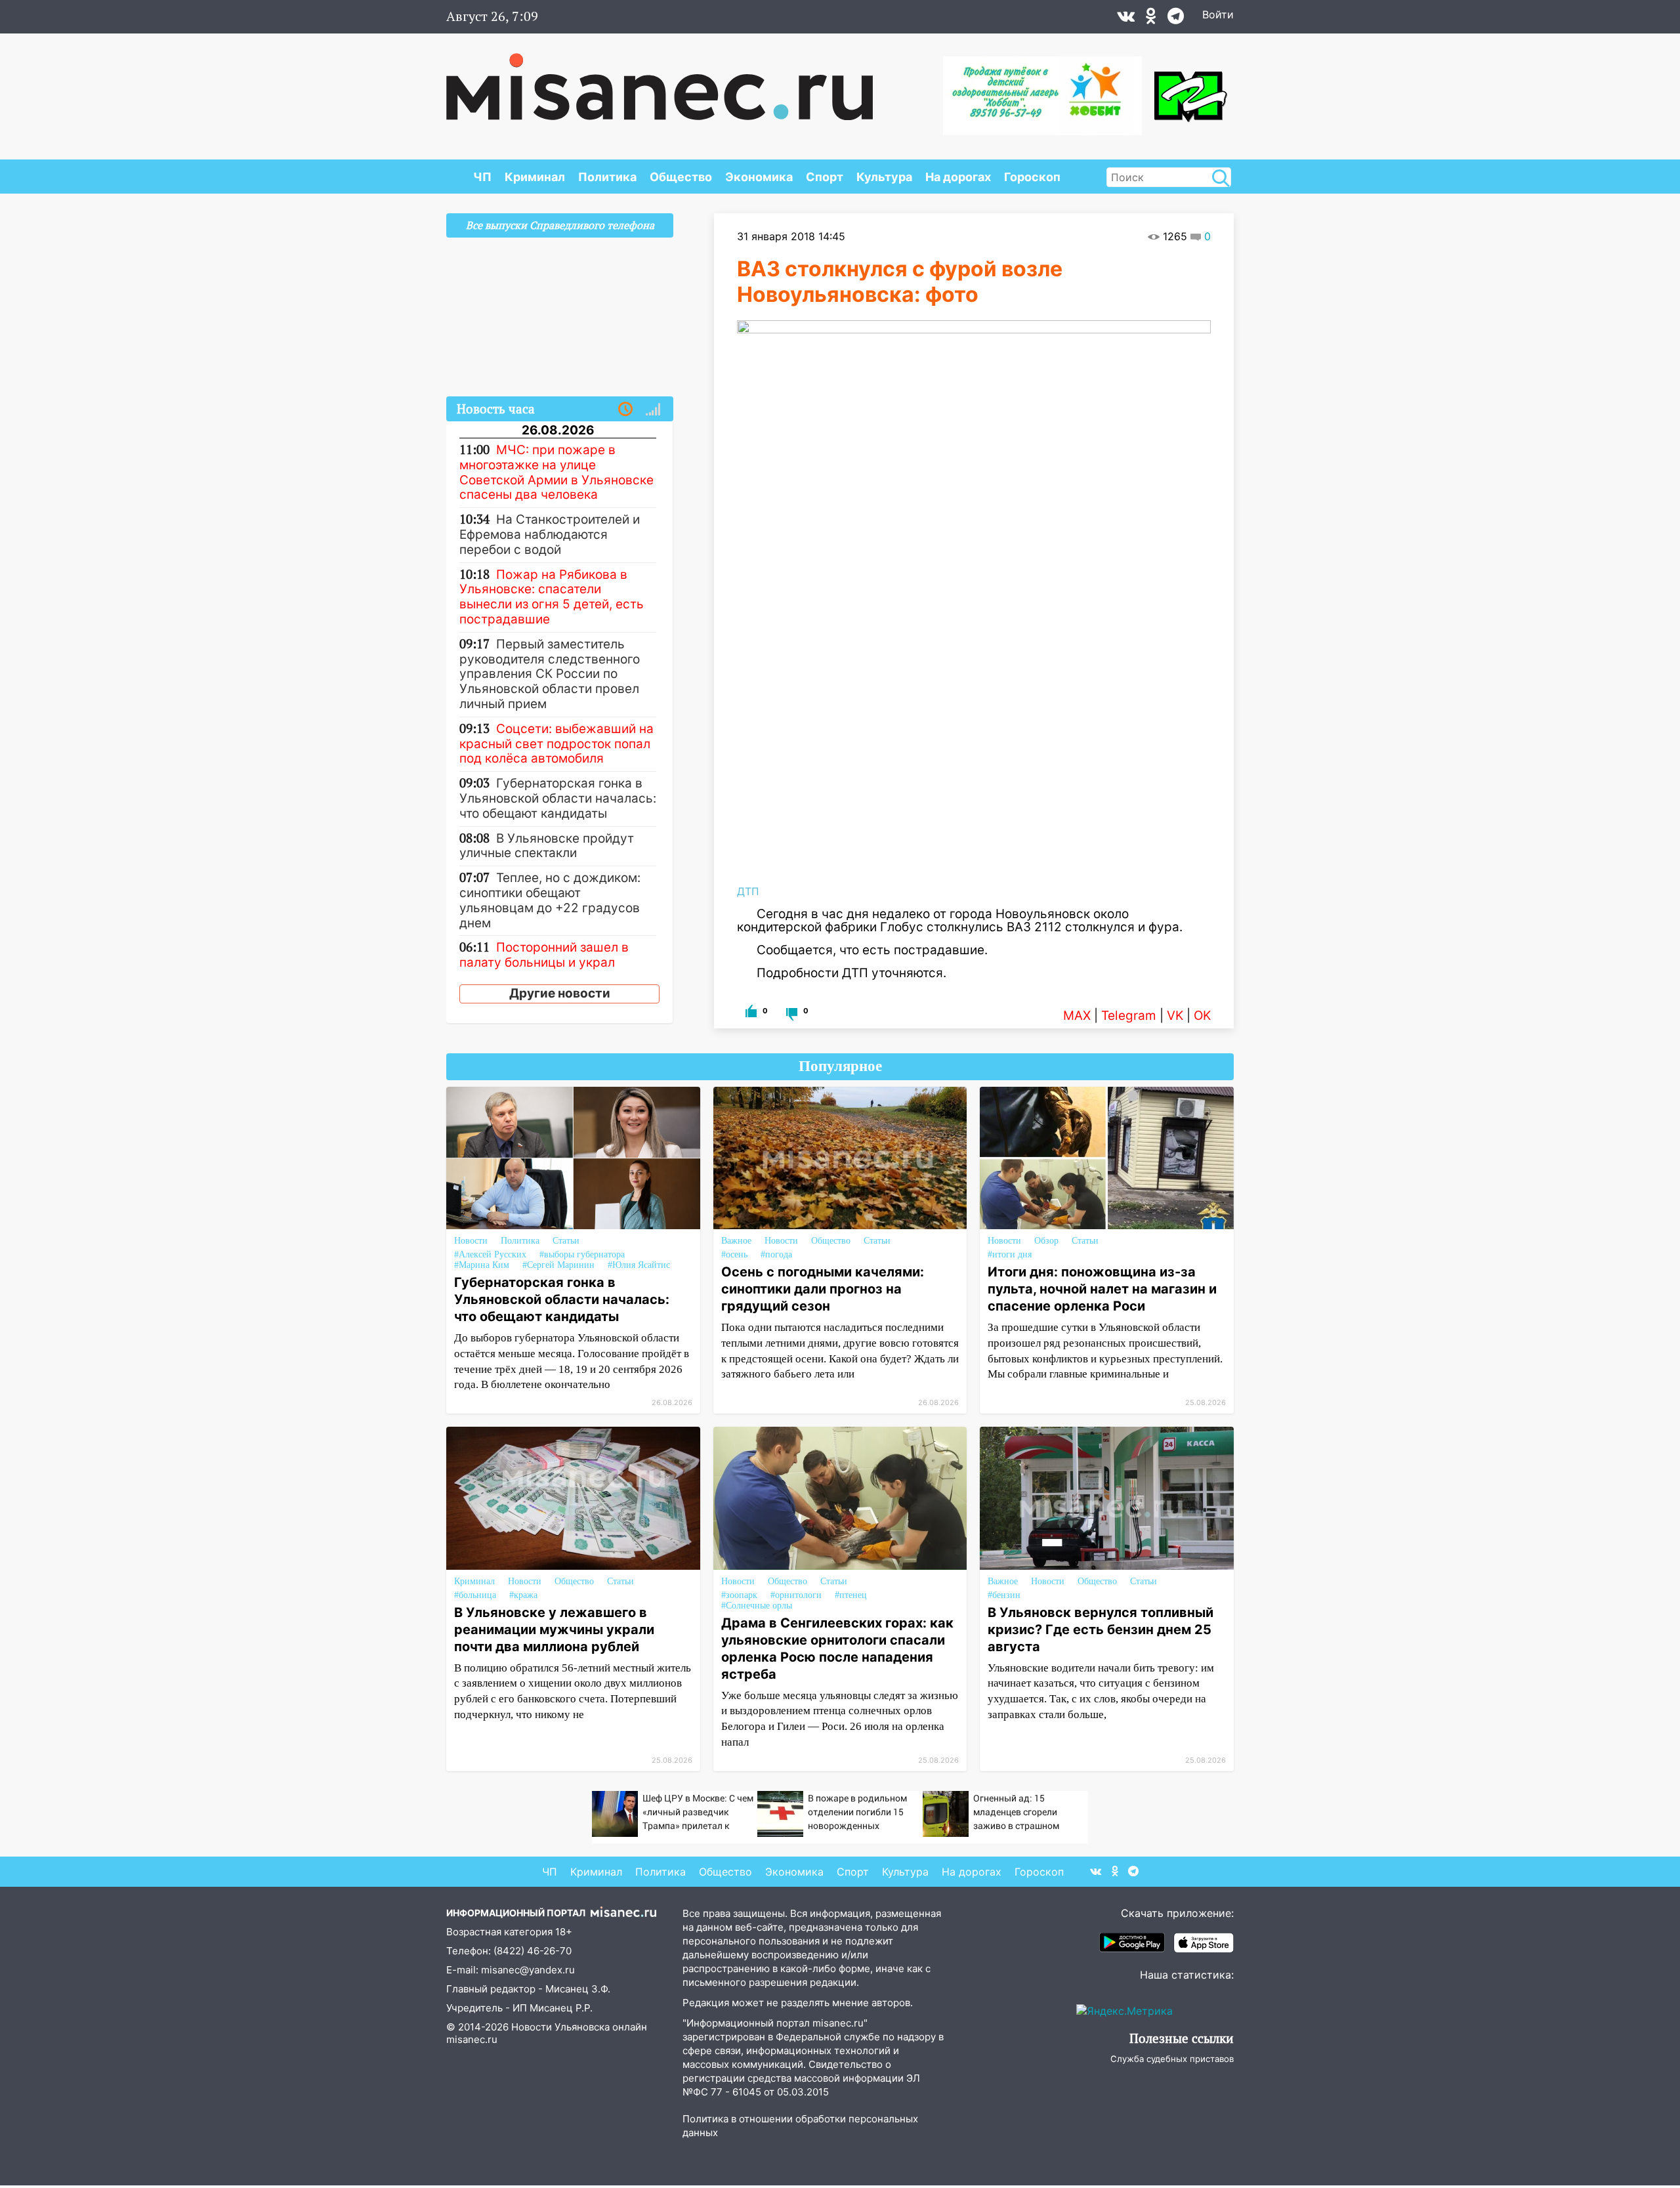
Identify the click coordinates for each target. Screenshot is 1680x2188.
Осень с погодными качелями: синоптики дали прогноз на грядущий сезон (823, 1289)
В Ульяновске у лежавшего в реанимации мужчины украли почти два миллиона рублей (554, 1630)
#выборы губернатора (582, 1254)
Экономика (759, 177)
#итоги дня (1010, 1254)
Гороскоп (1032, 177)
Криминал (535, 177)
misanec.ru (472, 2039)
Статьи (566, 1241)
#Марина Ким (482, 1265)
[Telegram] (1176, 19)
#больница (475, 1595)
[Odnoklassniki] (1151, 19)
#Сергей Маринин (558, 1265)
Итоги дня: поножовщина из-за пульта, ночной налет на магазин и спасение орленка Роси (1102, 1289)
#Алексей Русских (490, 1254)
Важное (736, 1241)
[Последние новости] (625, 410)
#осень (734, 1254)
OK (1202, 1016)
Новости (471, 1241)
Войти (1218, 14)
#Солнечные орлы (757, 1606)
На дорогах (958, 177)
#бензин (1004, 1595)
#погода (776, 1254)
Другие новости (560, 993)
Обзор (1046, 1241)
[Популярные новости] (653, 410)
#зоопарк (739, 1595)
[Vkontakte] (1126, 19)
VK (1175, 1016)
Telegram (1129, 1016)
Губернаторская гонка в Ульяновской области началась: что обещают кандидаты (562, 1299)
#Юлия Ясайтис (639, 1265)
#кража (523, 1595)
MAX (1077, 1016)
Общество (681, 177)
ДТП (748, 891)
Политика (607, 177)
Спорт (825, 177)
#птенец (851, 1595)
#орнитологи (796, 1595)
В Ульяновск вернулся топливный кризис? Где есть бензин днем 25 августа (1101, 1630)
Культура (884, 177)
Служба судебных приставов (1172, 2059)
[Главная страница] (660, 80)
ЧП (482, 177)
